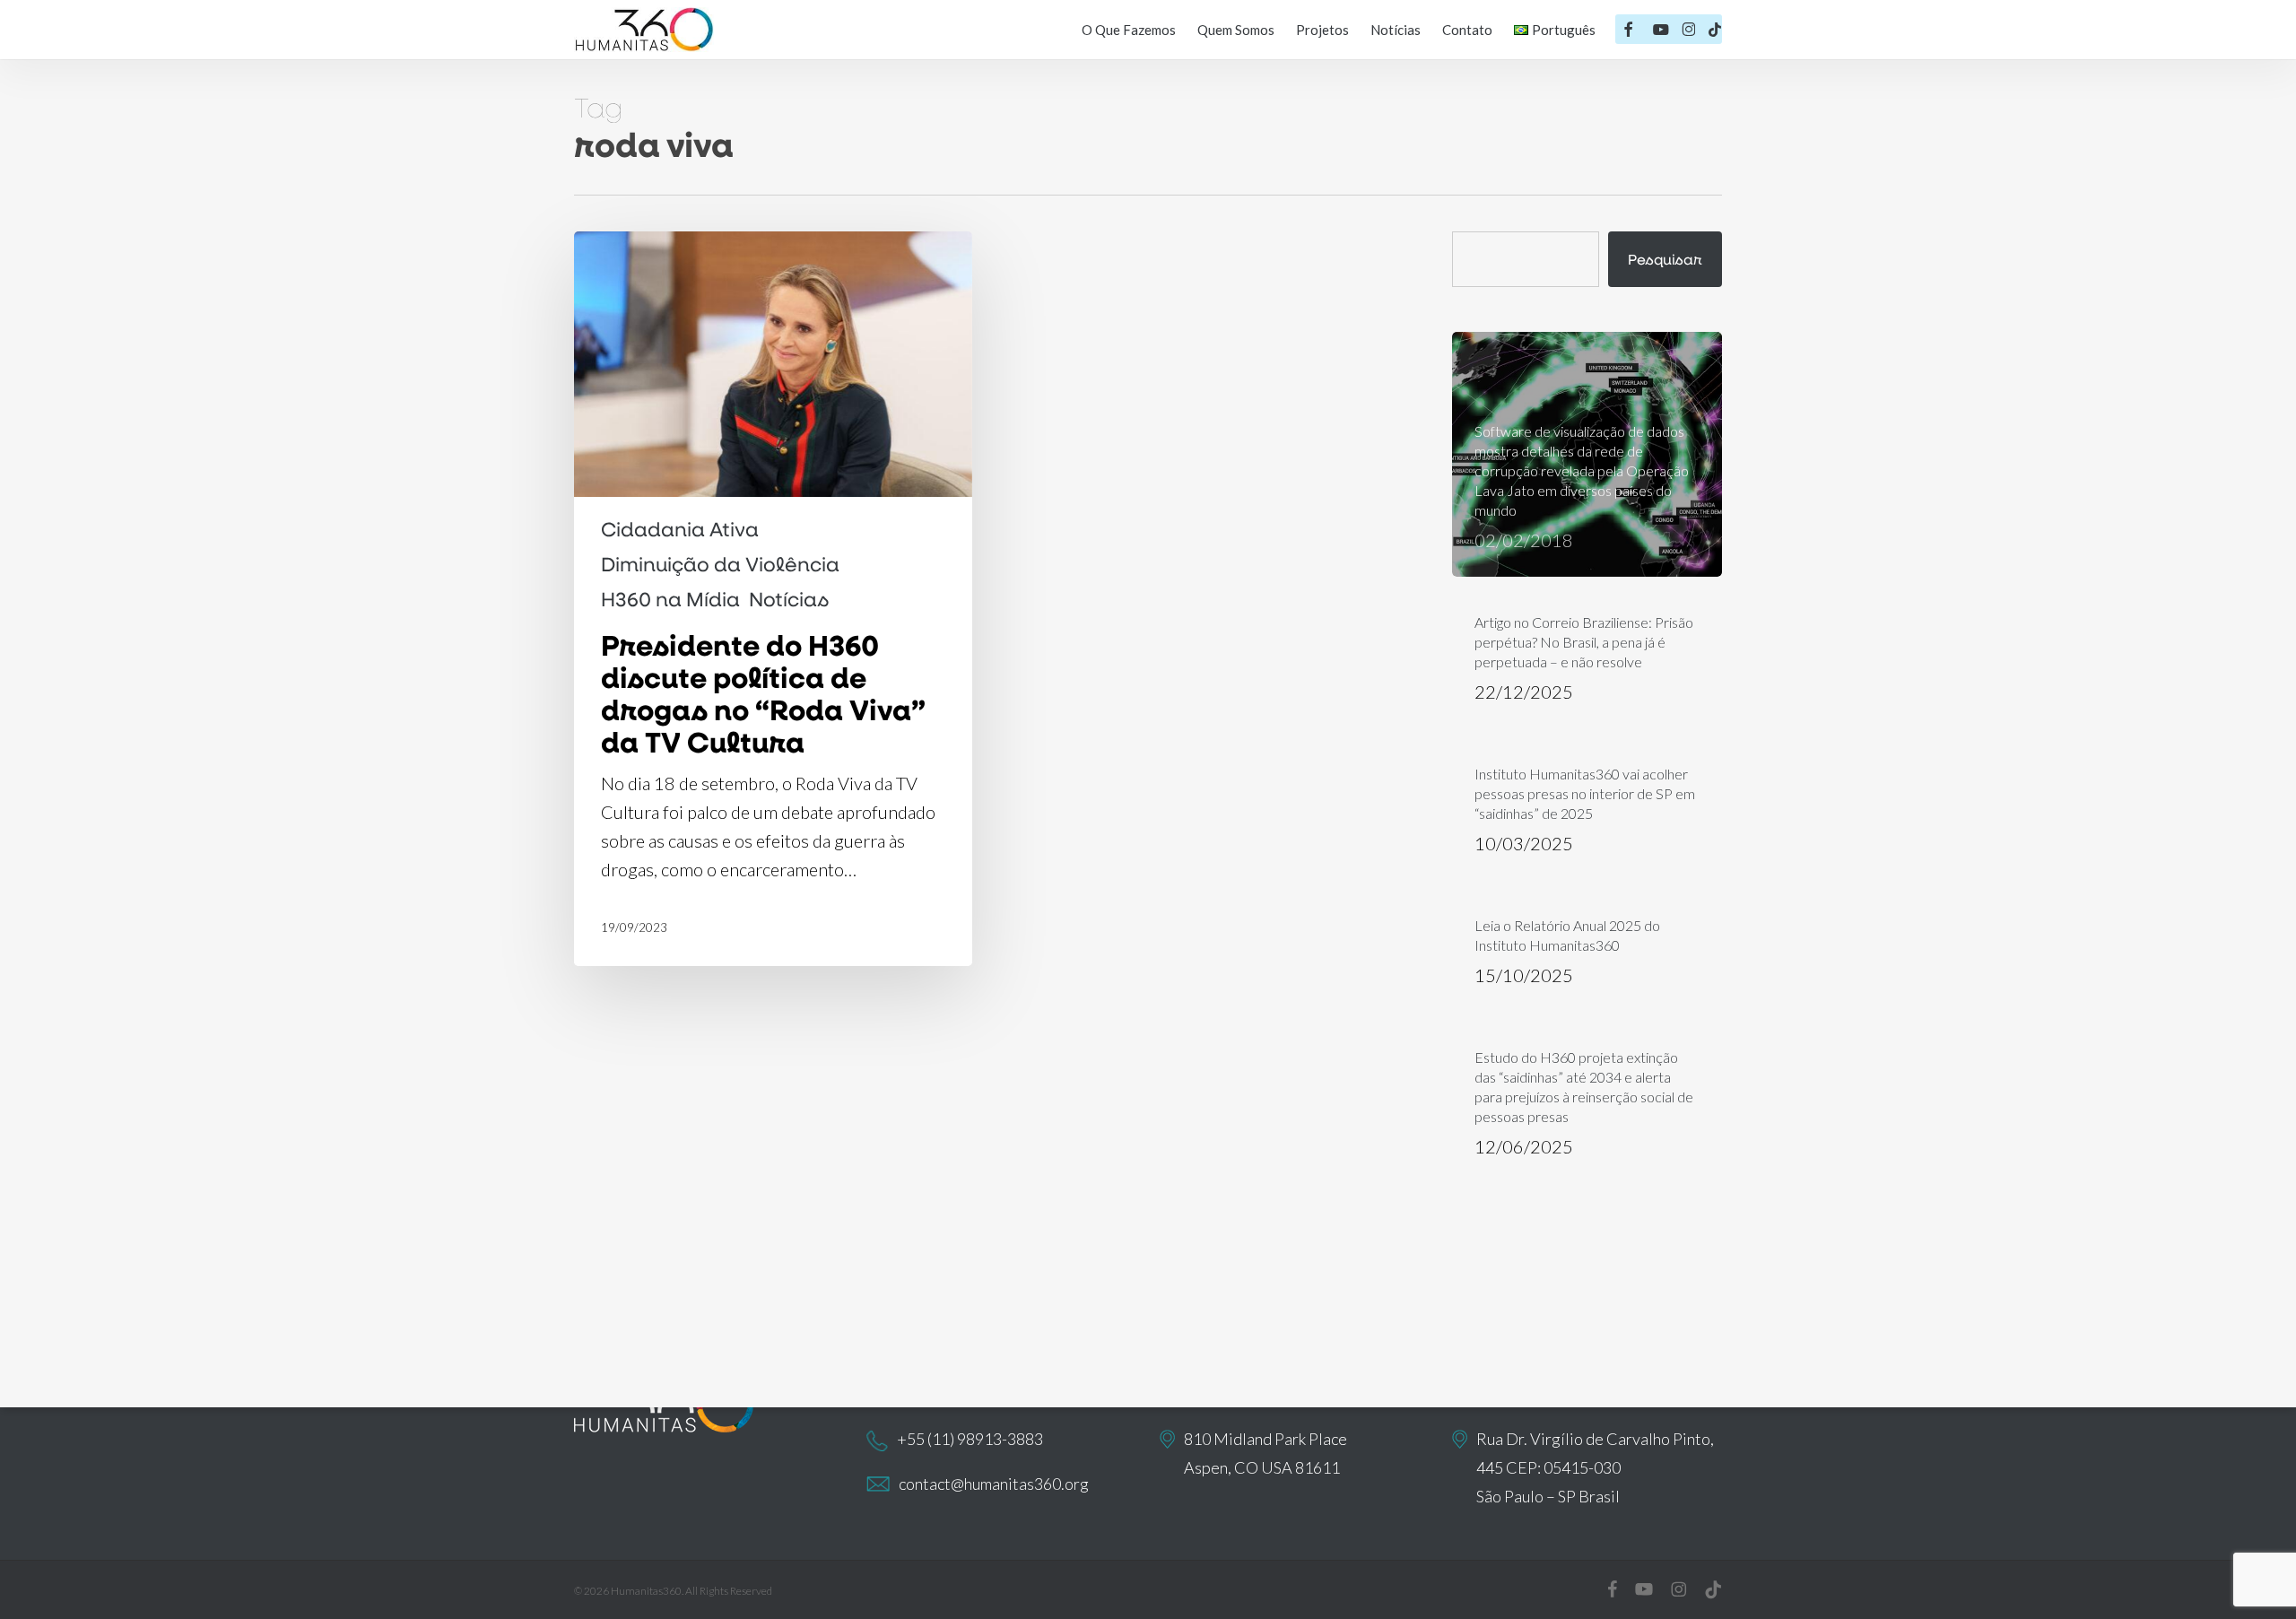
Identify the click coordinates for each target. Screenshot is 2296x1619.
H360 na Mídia (670, 599)
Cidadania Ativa (680, 529)
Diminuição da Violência (720, 564)
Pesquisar (1665, 259)
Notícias (789, 599)
